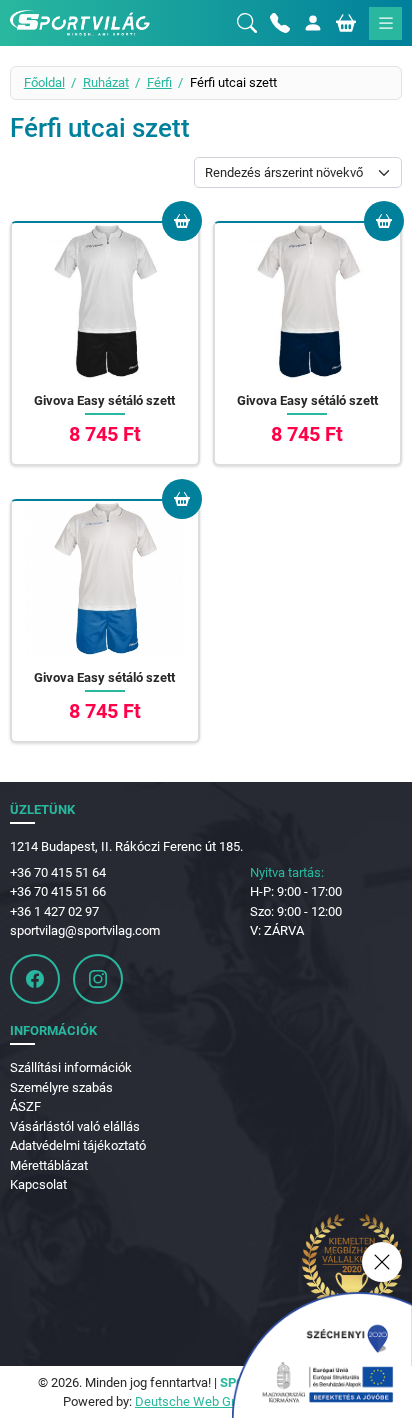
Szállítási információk (71, 1067)
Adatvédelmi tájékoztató (78, 1145)
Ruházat (106, 82)
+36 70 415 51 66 (58, 891)
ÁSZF (25, 1106)
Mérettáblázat (49, 1165)
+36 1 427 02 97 (54, 911)
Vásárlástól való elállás (75, 1126)
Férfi (159, 82)
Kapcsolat (38, 1184)
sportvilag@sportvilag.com (85, 930)
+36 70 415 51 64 (58, 872)
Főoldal (44, 82)
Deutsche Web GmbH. (198, 1401)
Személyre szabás (61, 1087)
